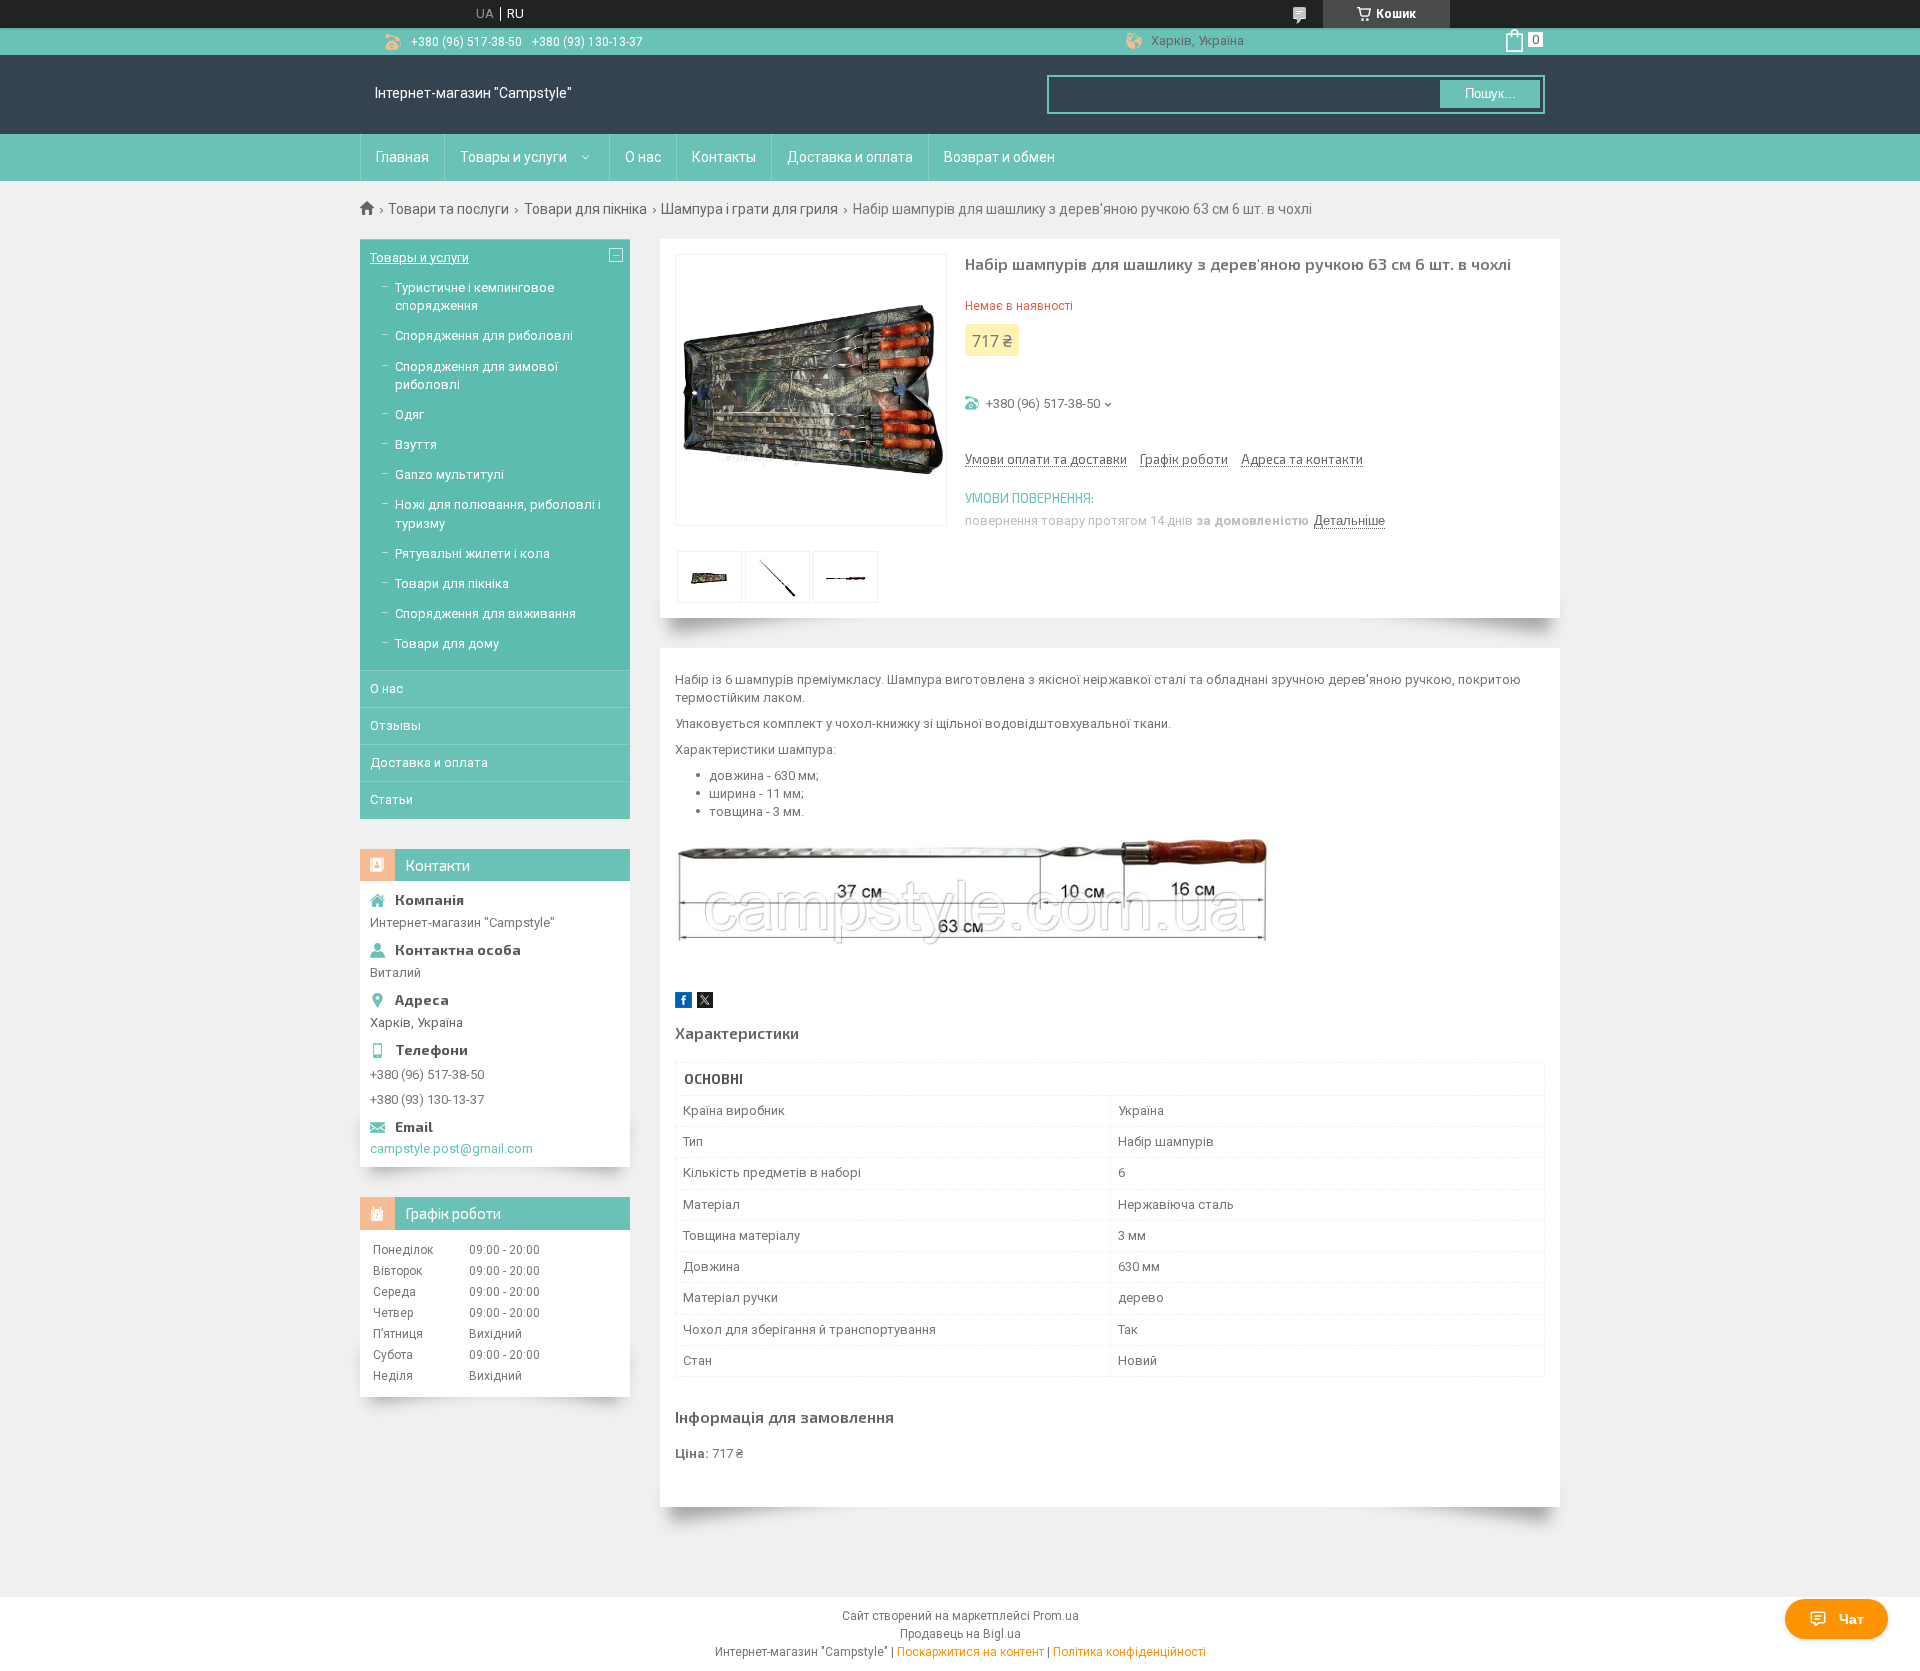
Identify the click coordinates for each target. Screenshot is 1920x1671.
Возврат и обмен (999, 157)
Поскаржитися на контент (970, 1652)
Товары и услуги (513, 157)
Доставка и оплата (850, 157)
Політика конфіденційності (1129, 1652)
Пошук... (1490, 93)
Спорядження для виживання (485, 613)
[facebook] (683, 1003)
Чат (1851, 1619)
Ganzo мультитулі (449, 474)
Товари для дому (447, 643)
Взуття (416, 444)
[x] (705, 1003)
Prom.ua (1056, 1616)
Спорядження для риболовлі (484, 335)
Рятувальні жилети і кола (472, 553)
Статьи (391, 799)
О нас (643, 157)
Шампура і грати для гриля (749, 209)
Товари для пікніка (585, 209)
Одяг (409, 414)
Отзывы (395, 725)
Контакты (724, 157)
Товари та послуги (448, 209)
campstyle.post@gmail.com (451, 1148)
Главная (402, 157)
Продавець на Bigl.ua (960, 1634)
